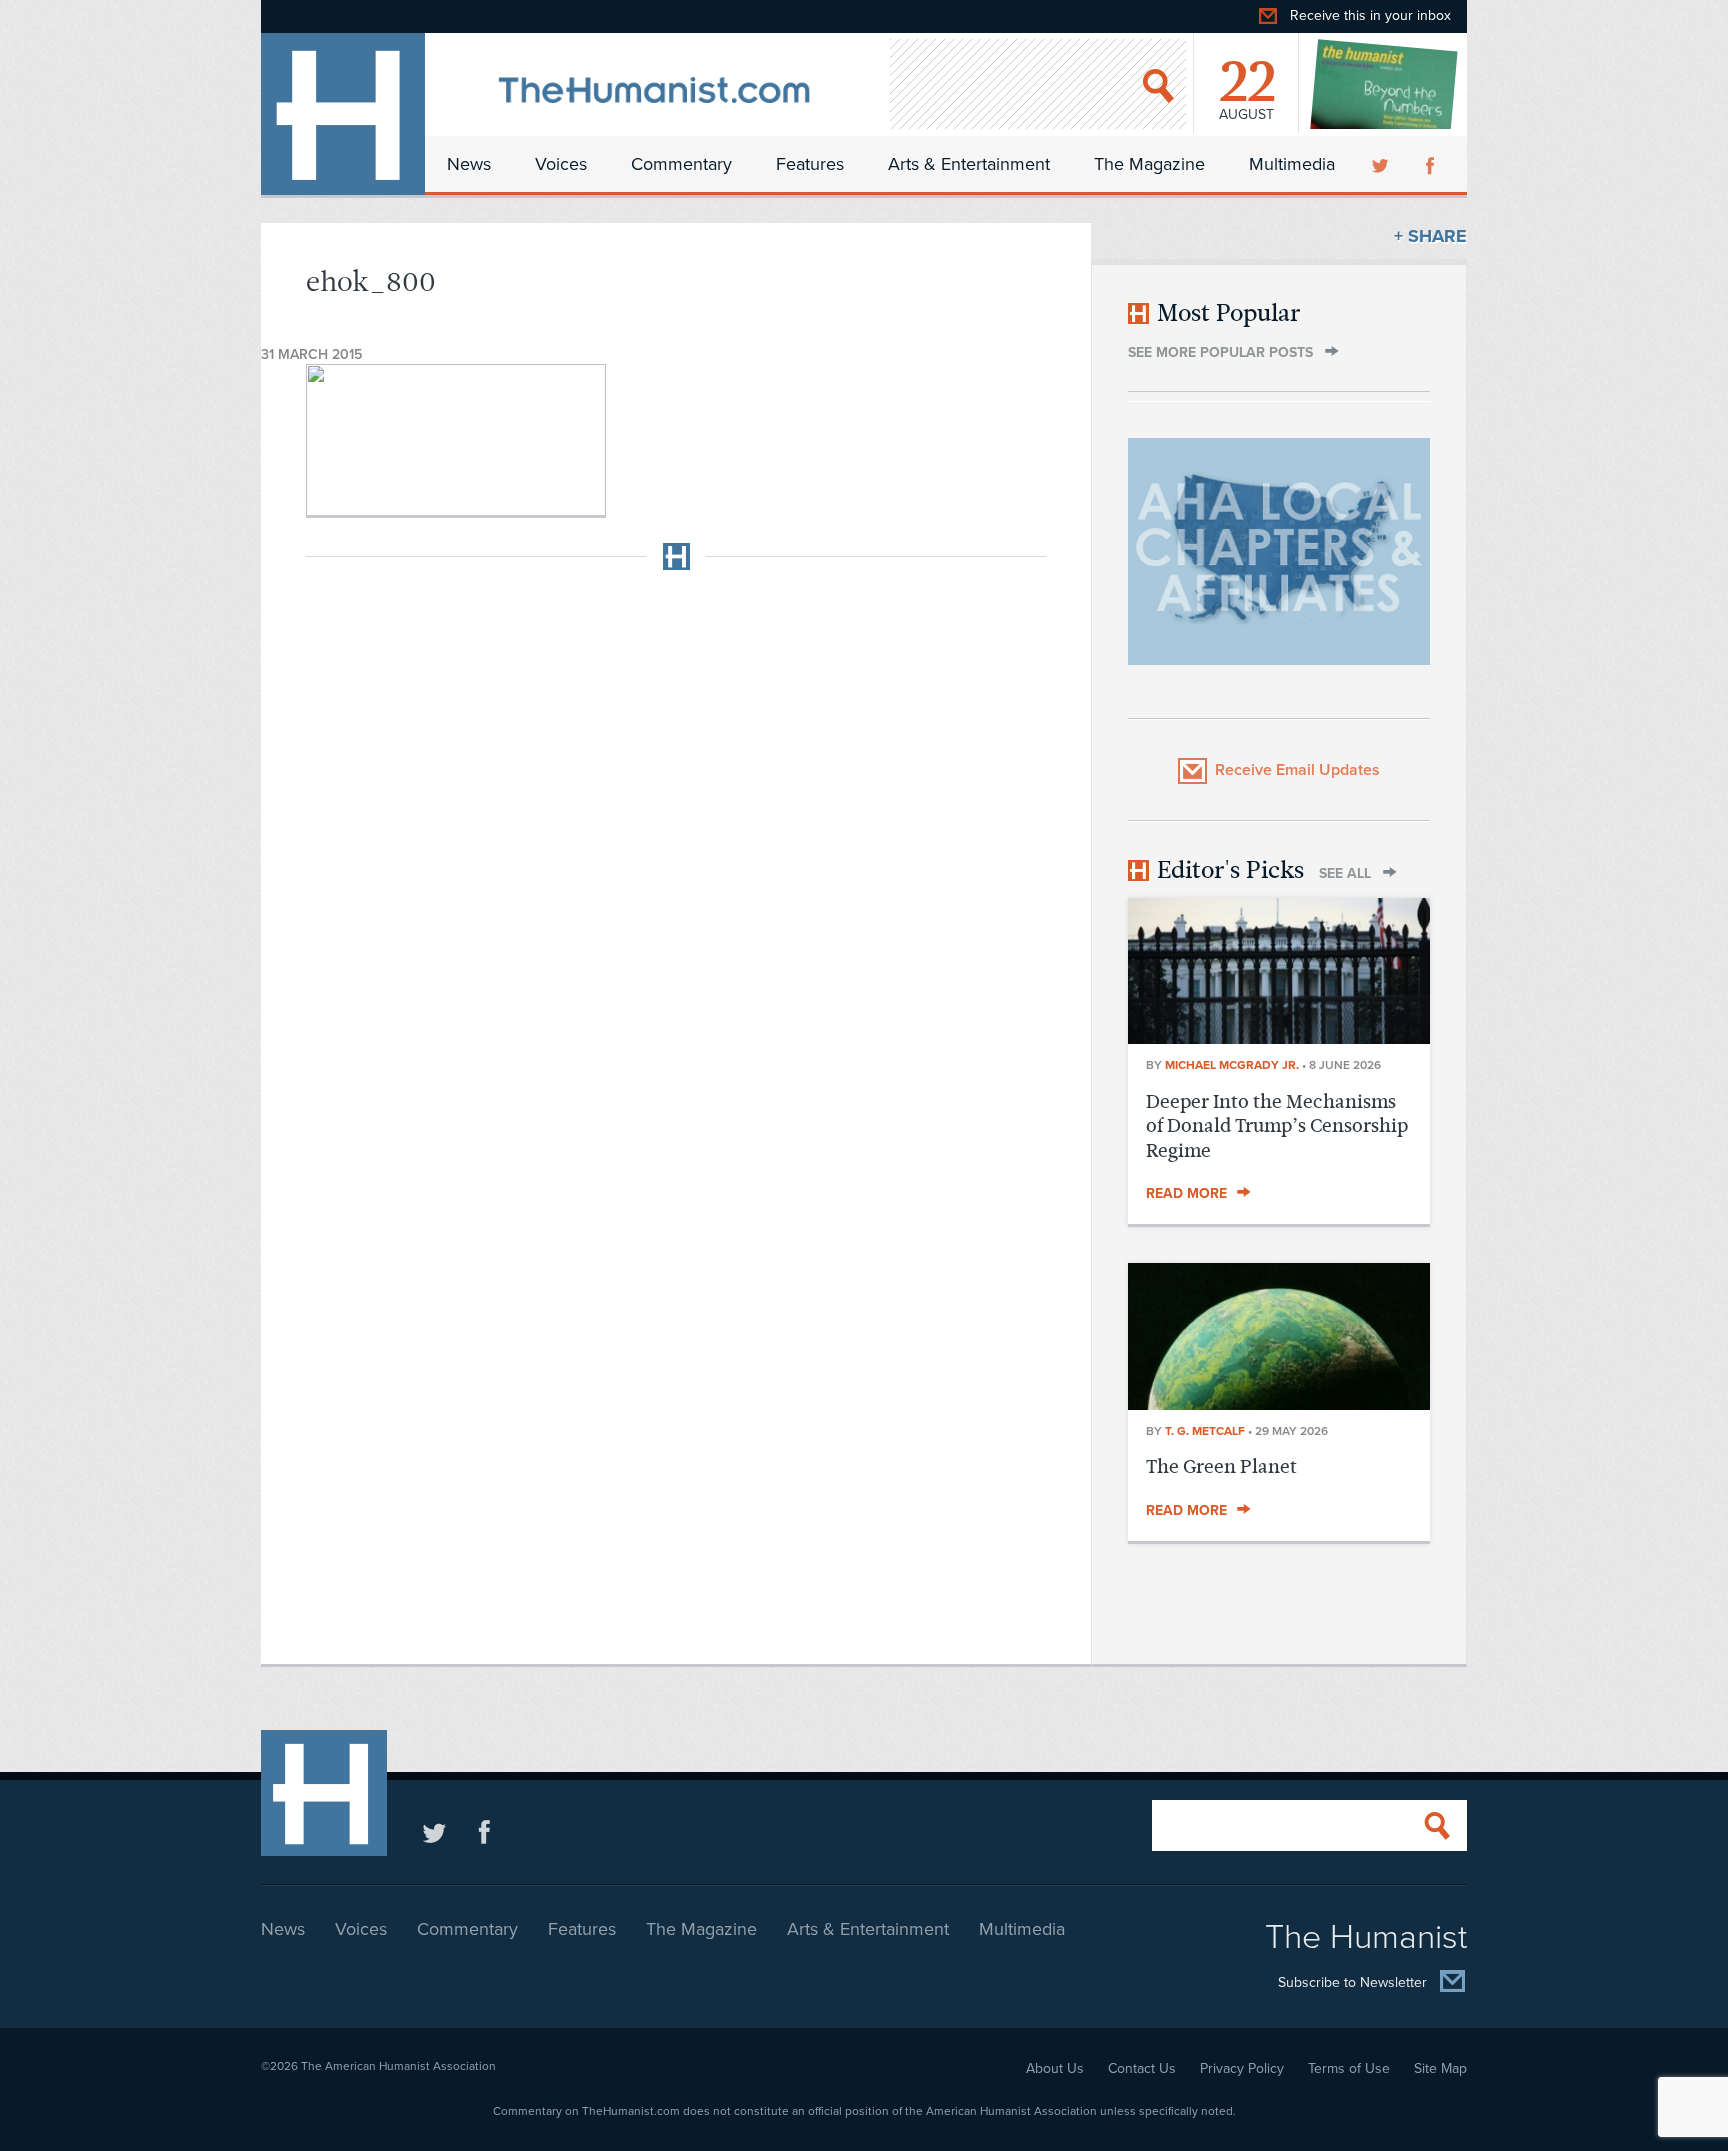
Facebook (1432, 164)
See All (1345, 873)
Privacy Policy (1242, 2068)
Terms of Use (1349, 2068)
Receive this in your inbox (1370, 15)
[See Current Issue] (1385, 84)
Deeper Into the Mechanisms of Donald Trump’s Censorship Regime (1277, 1126)
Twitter (1382, 164)
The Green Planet (1221, 1466)
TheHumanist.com (343, 114)
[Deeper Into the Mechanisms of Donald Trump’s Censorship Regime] (1279, 1038)
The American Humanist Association (398, 2066)
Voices (561, 164)
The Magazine (1149, 164)
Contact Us (1142, 2068)
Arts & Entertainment (969, 164)
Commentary (681, 164)
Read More (1186, 1193)
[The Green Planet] (1279, 1404)
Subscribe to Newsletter (1352, 1983)
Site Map (1440, 2068)
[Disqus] (676, 836)
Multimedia (1292, 164)
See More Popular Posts (1220, 352)
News (469, 164)
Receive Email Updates (1297, 770)
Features (810, 164)
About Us (1055, 2068)
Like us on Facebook (484, 1831)
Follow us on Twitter (434, 1831)
